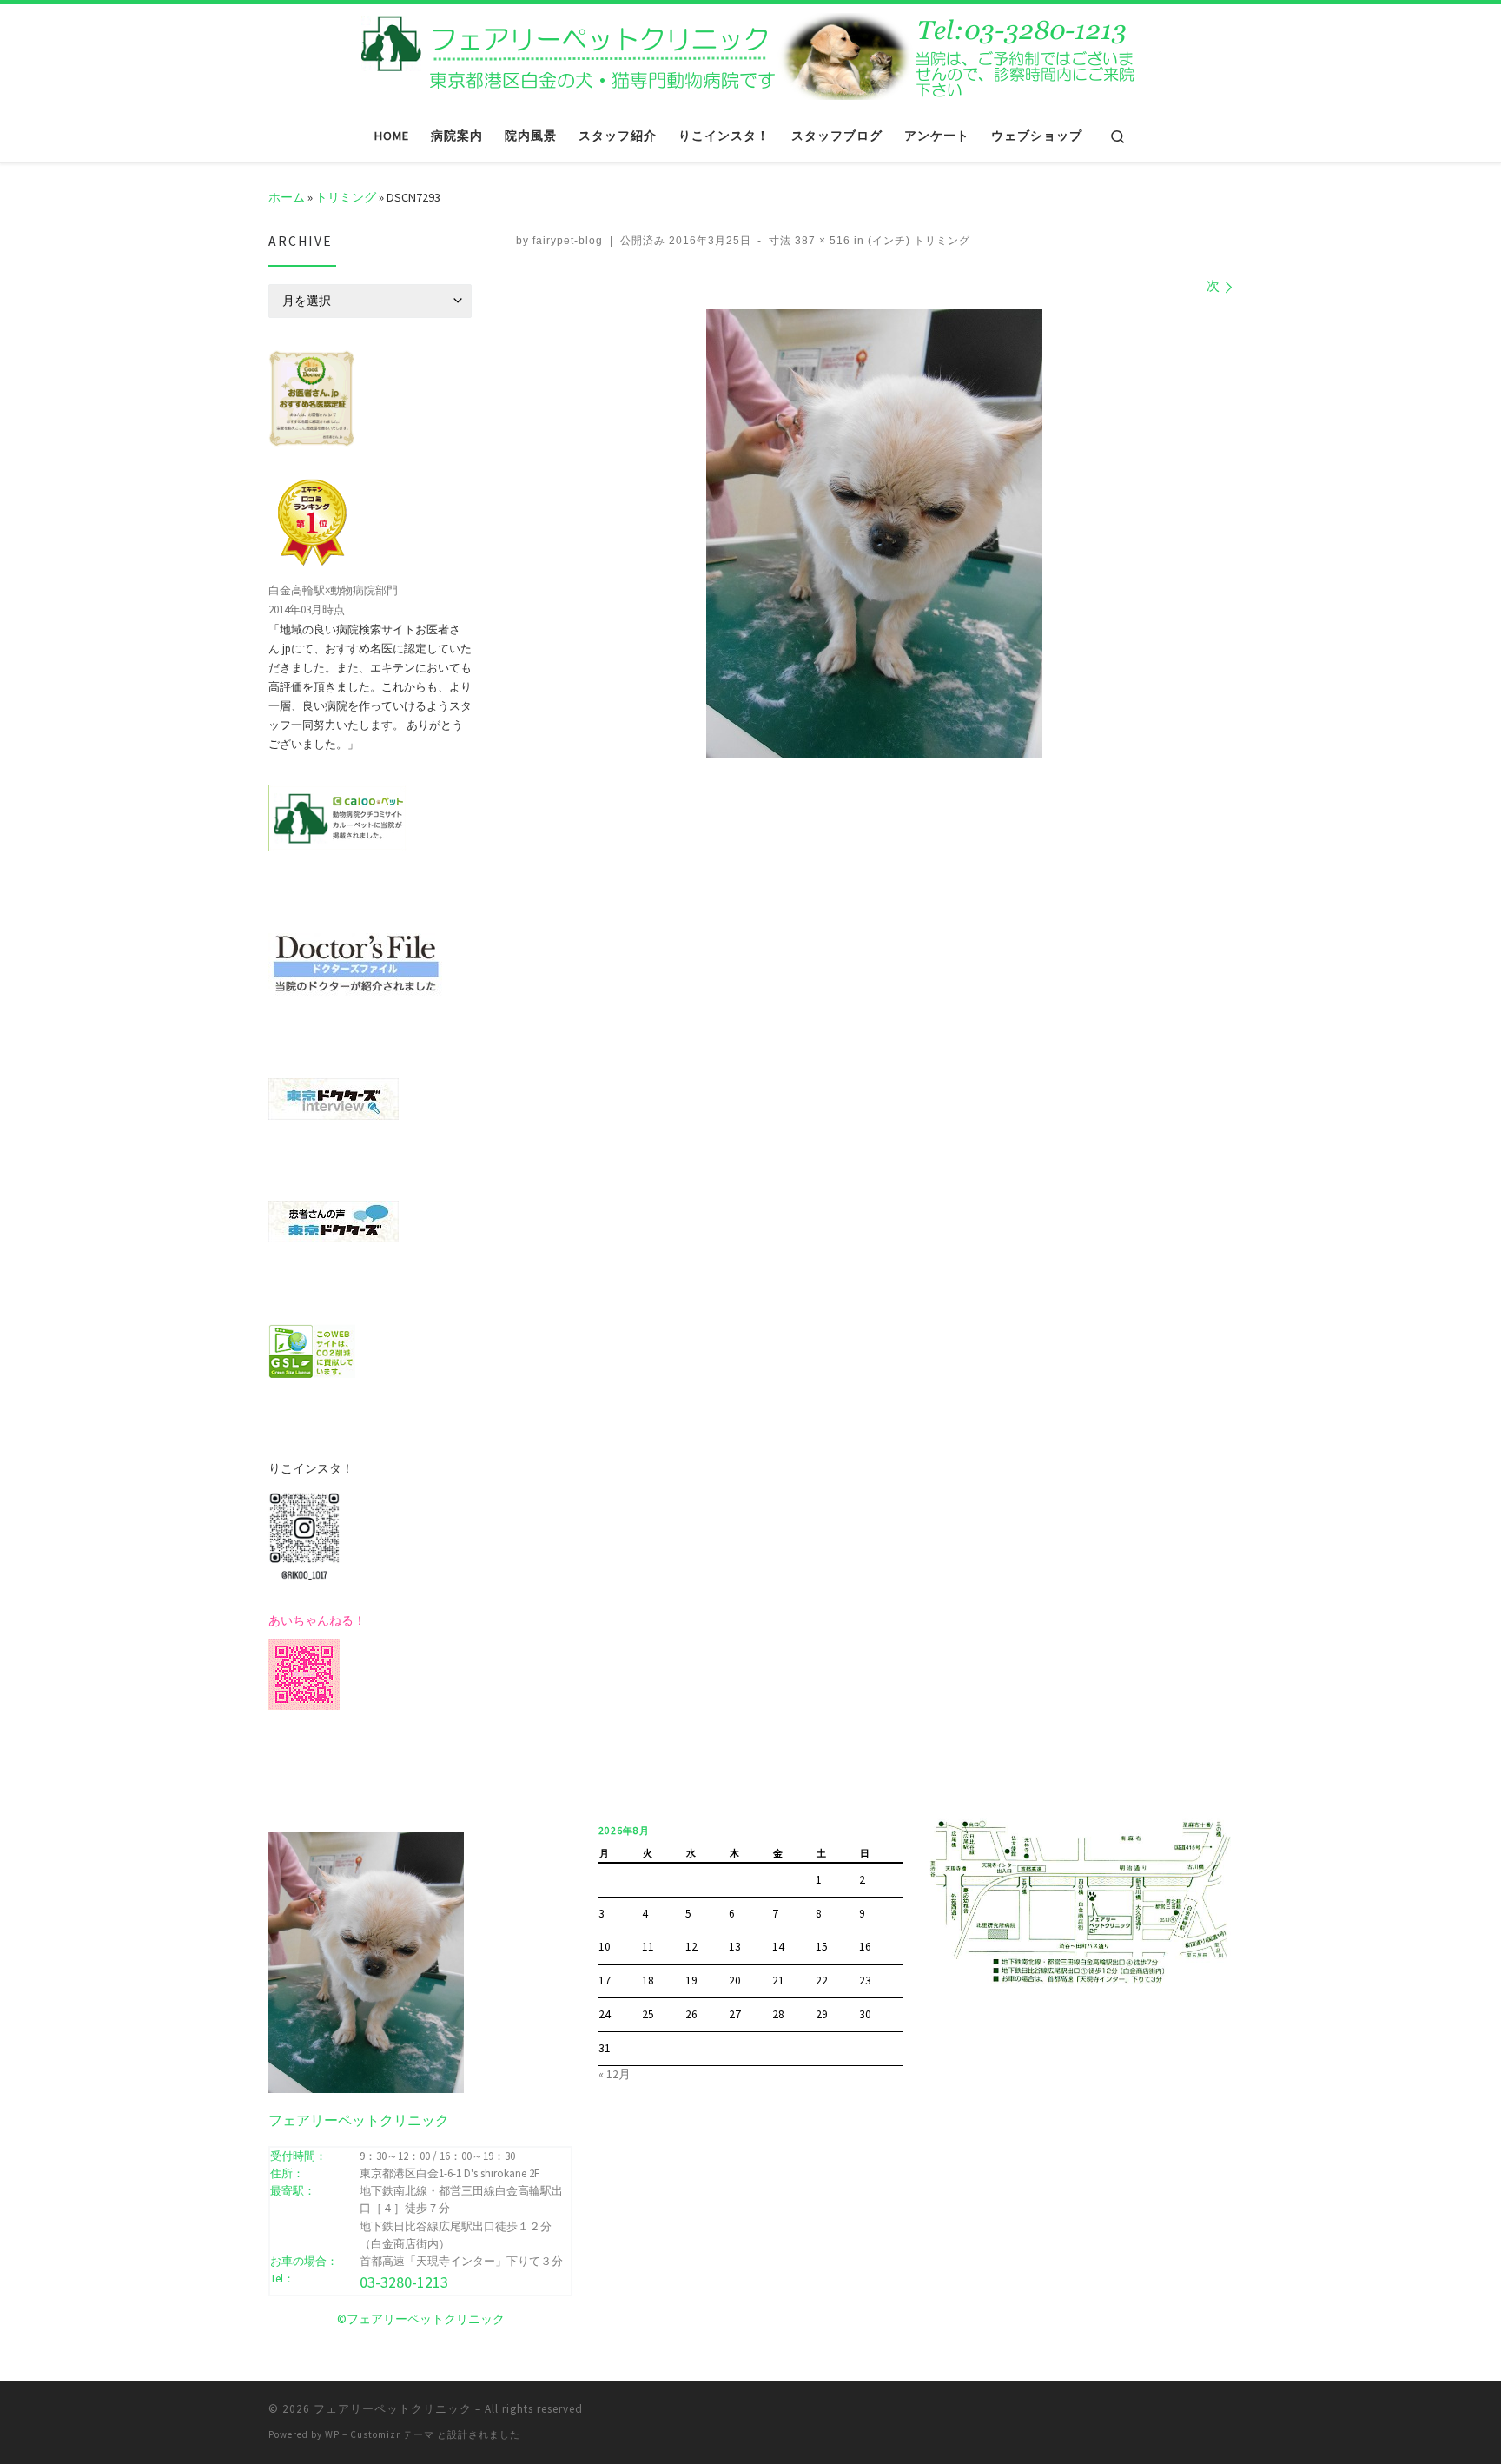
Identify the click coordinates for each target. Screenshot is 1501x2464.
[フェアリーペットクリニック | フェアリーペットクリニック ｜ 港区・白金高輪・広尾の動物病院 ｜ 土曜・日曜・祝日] (750, 54)
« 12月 (615, 2074)
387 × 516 (821, 241)
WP (332, 2434)
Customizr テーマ (392, 2434)
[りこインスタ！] (304, 1534)
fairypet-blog (568, 241)
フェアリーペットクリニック (393, 2409)
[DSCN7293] (874, 533)
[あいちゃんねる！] (304, 1672)
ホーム (287, 197)
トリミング (346, 197)
